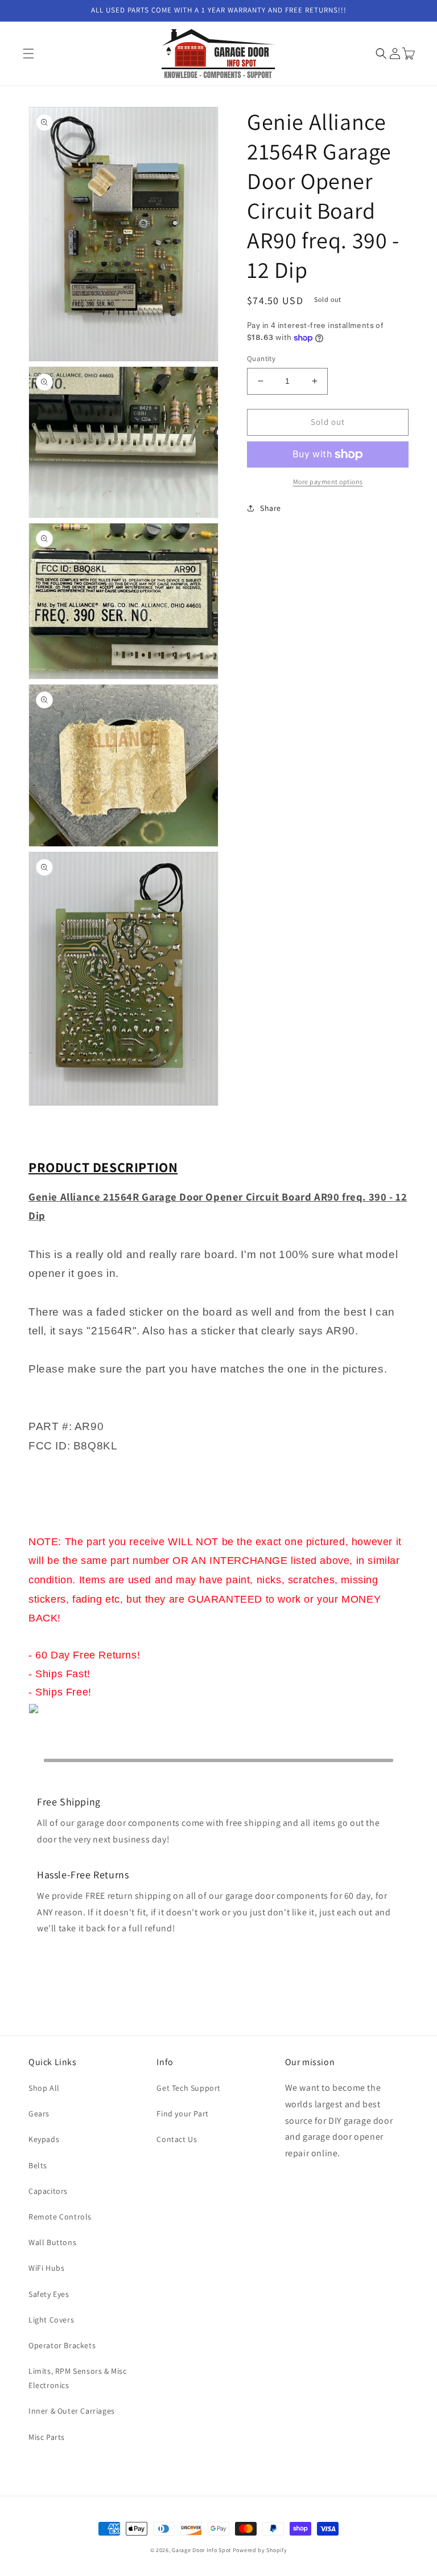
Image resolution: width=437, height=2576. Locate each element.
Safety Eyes (49, 2294)
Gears (39, 2114)
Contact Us (177, 2139)
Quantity (261, 359)
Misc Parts (47, 2437)
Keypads (44, 2139)
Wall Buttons (52, 2242)
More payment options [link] (328, 482)
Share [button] (271, 508)
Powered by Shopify (260, 2550)
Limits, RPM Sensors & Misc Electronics (78, 2378)
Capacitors (48, 2191)
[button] (28, 54)
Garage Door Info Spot (201, 2550)
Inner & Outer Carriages (72, 2411)
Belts (38, 2165)
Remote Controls (60, 2217)
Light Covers (51, 2320)
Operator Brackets (62, 2345)
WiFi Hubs (46, 2268)
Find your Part (182, 2114)
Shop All (44, 2088)
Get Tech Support (189, 2088)
